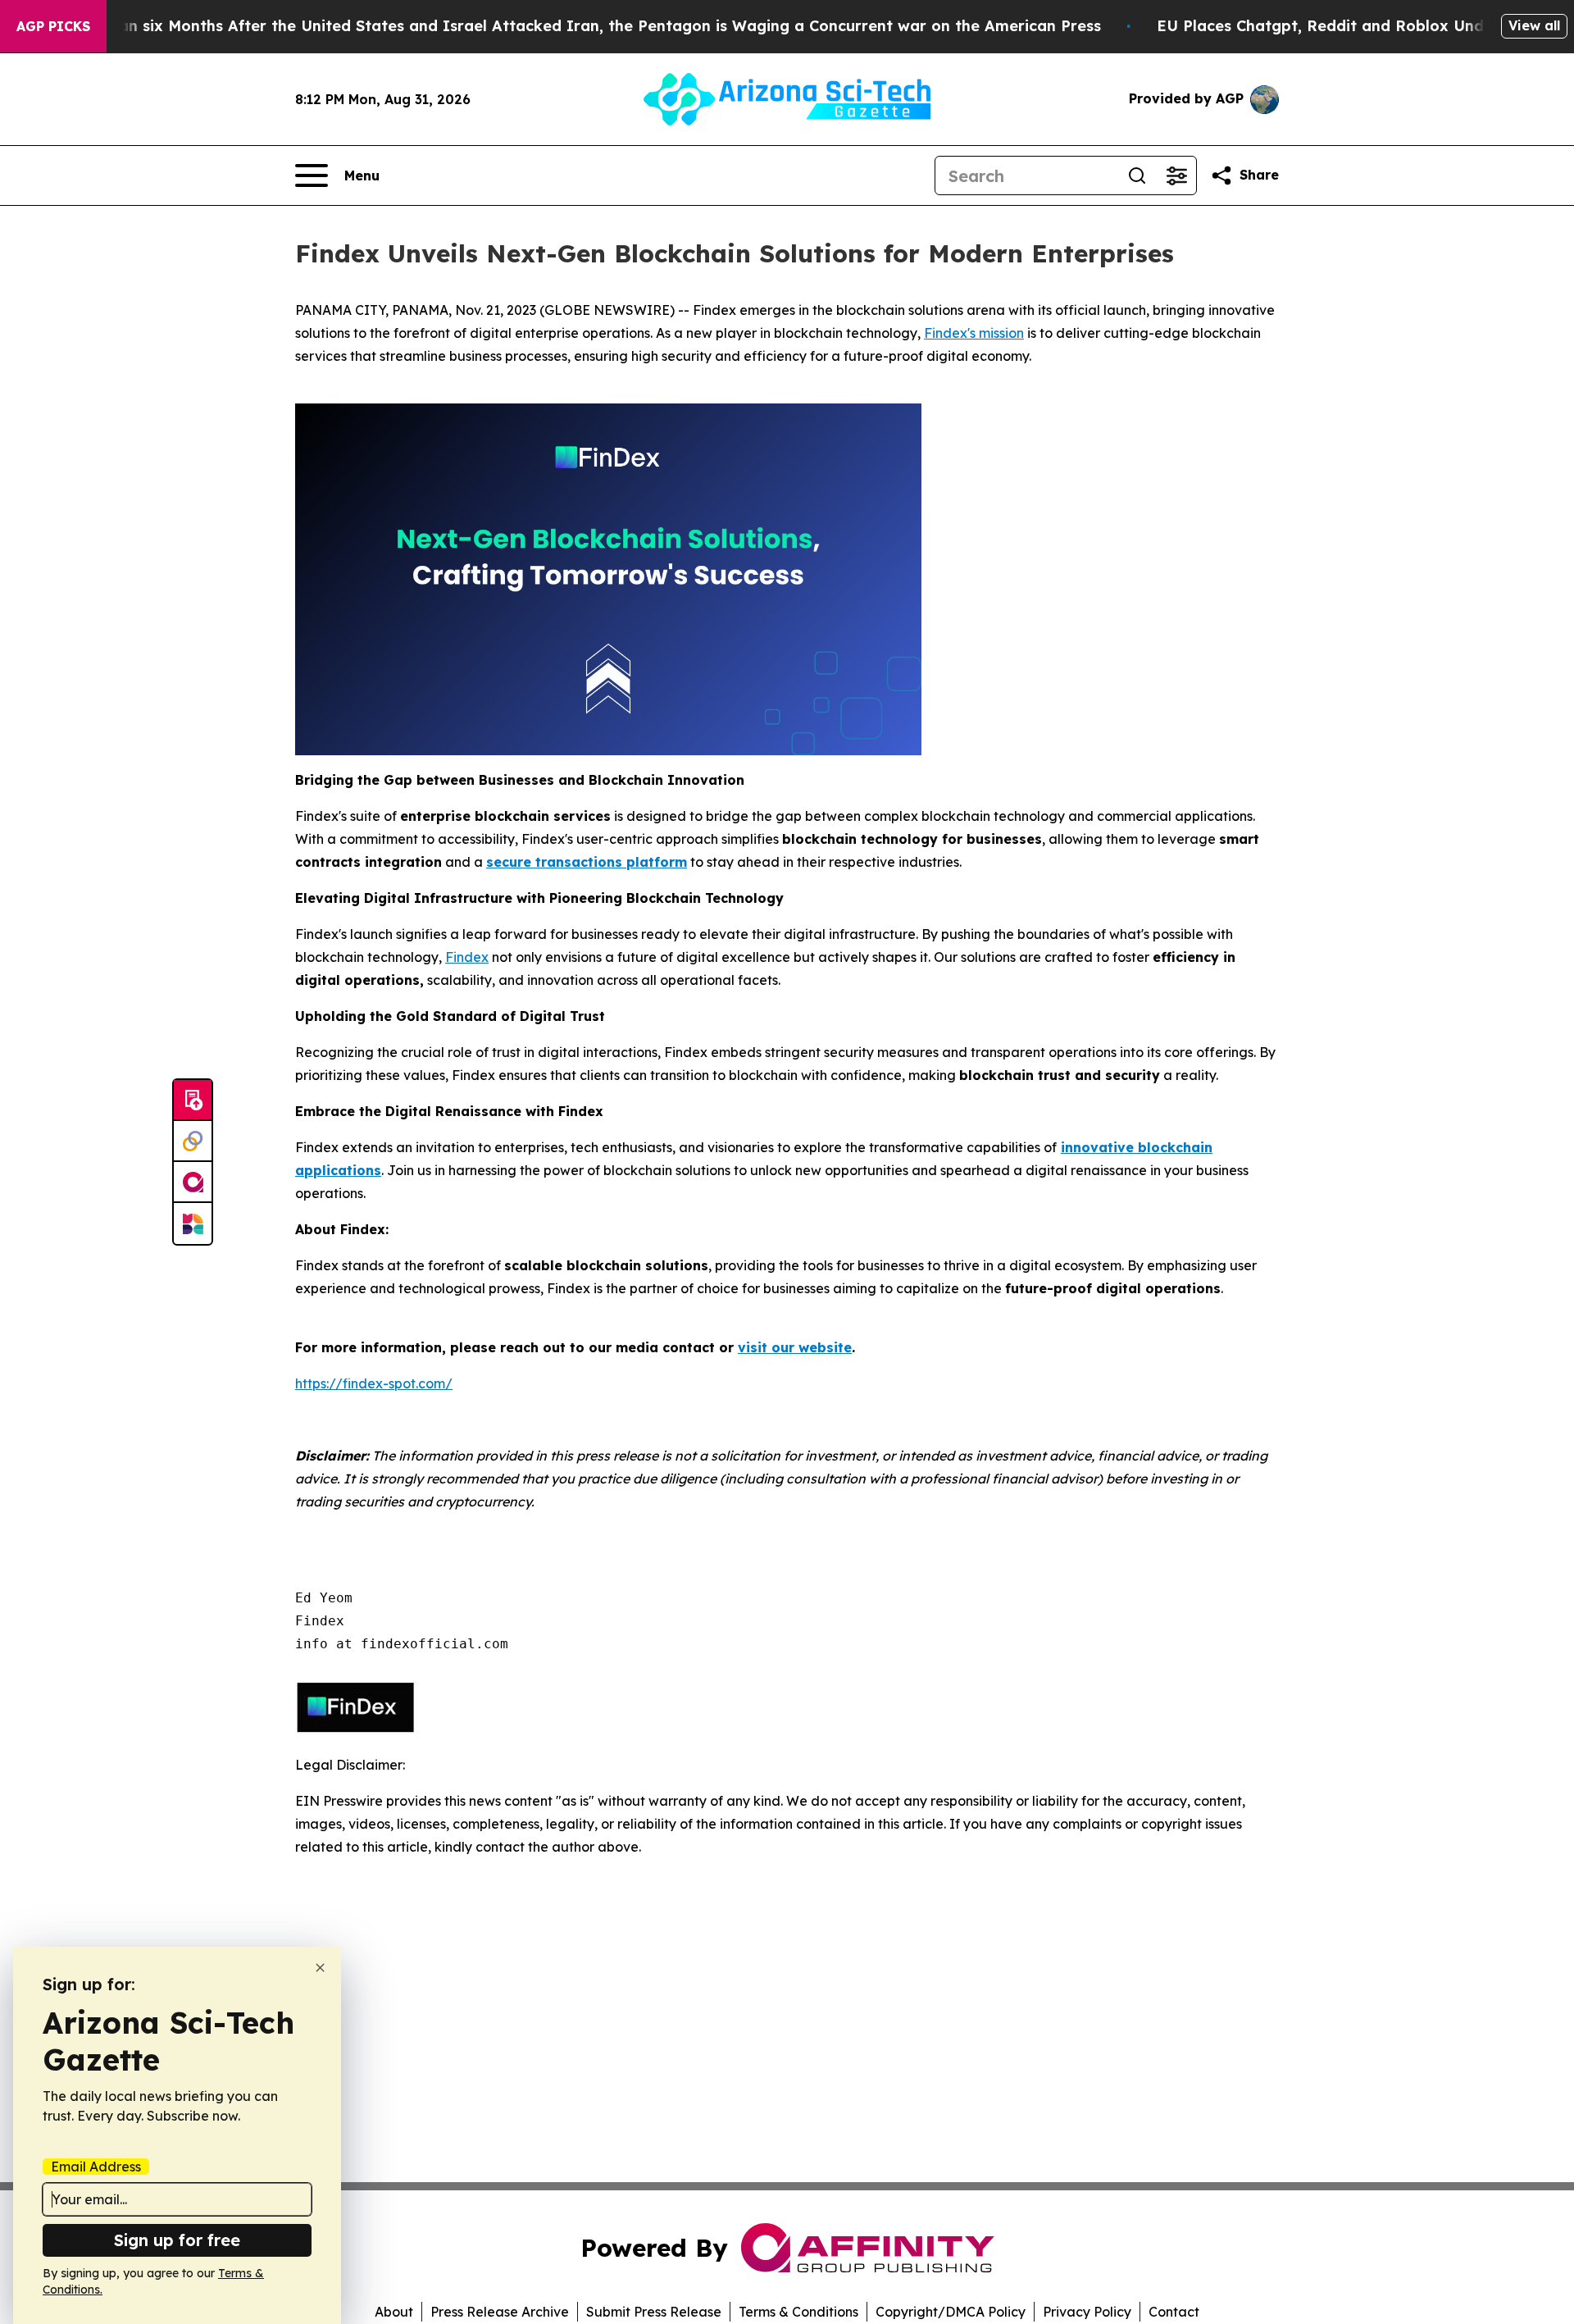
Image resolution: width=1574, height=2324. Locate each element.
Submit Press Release (654, 2312)
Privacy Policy (1087, 2312)
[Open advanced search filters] (1176, 175)
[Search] (1137, 175)
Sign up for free (177, 2240)
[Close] (320, 1968)
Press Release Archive (500, 2312)
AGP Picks (53, 26)
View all (1534, 25)
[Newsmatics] (193, 1224)
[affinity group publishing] (193, 1183)
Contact (1174, 2312)
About (394, 2312)
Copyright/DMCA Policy (951, 2312)
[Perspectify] (193, 1141)
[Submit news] (193, 1100)
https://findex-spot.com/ (374, 1383)
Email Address (96, 2167)
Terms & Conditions (798, 2312)
